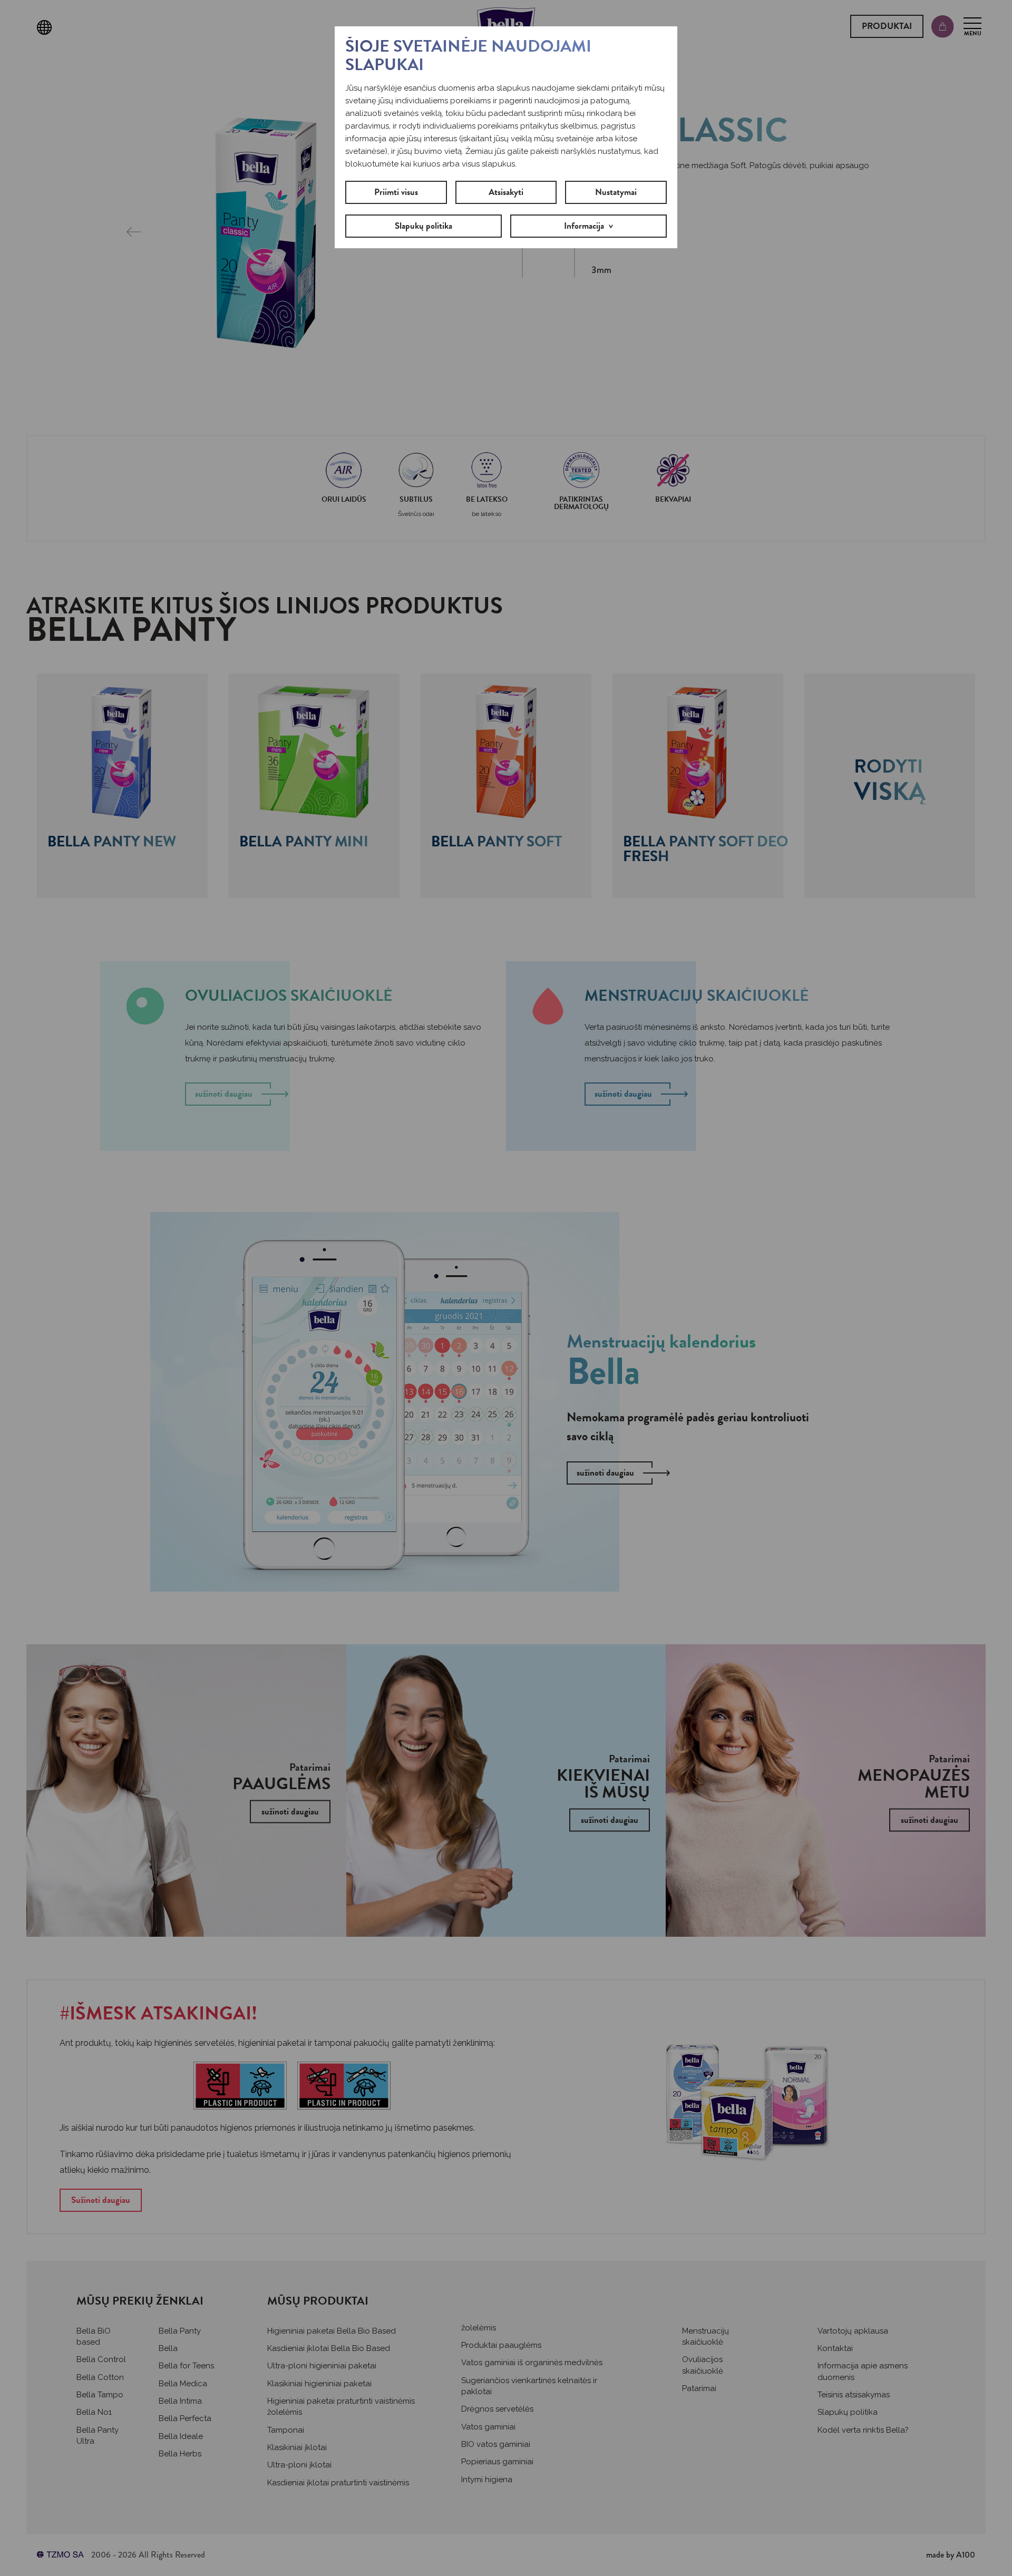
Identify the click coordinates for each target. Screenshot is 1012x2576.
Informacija (584, 226)
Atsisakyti (506, 192)
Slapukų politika (424, 226)
